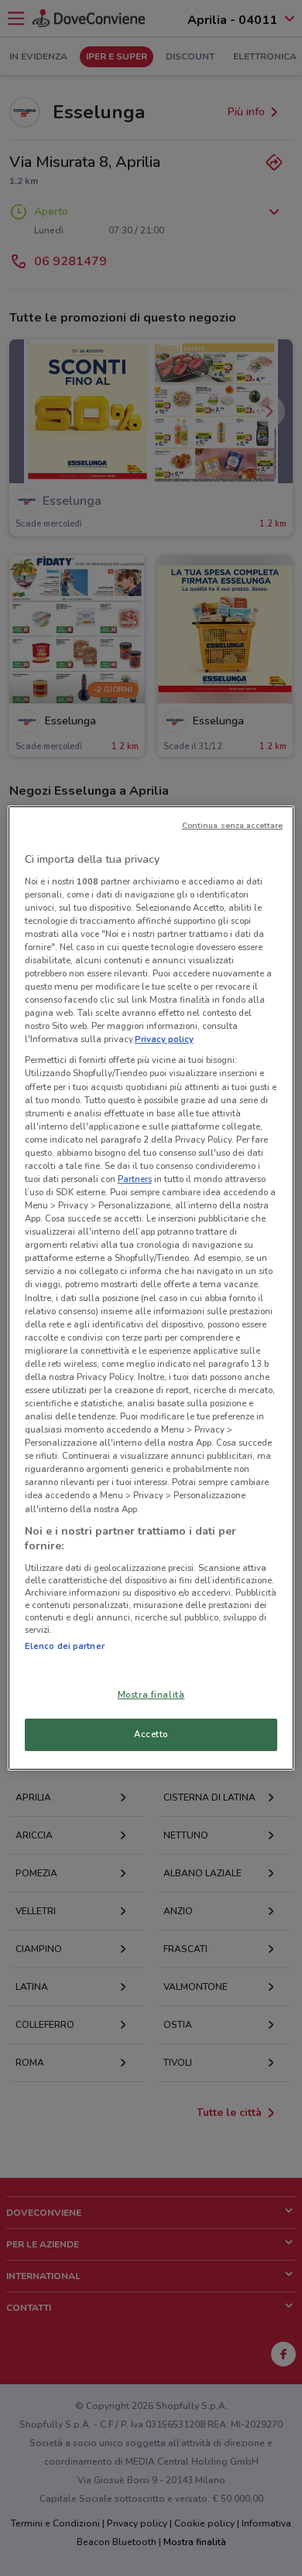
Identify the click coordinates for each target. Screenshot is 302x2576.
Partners (135, 1179)
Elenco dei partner (65, 1646)
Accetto (151, 1734)
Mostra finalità (151, 1695)
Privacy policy (164, 1039)
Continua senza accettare (233, 825)
